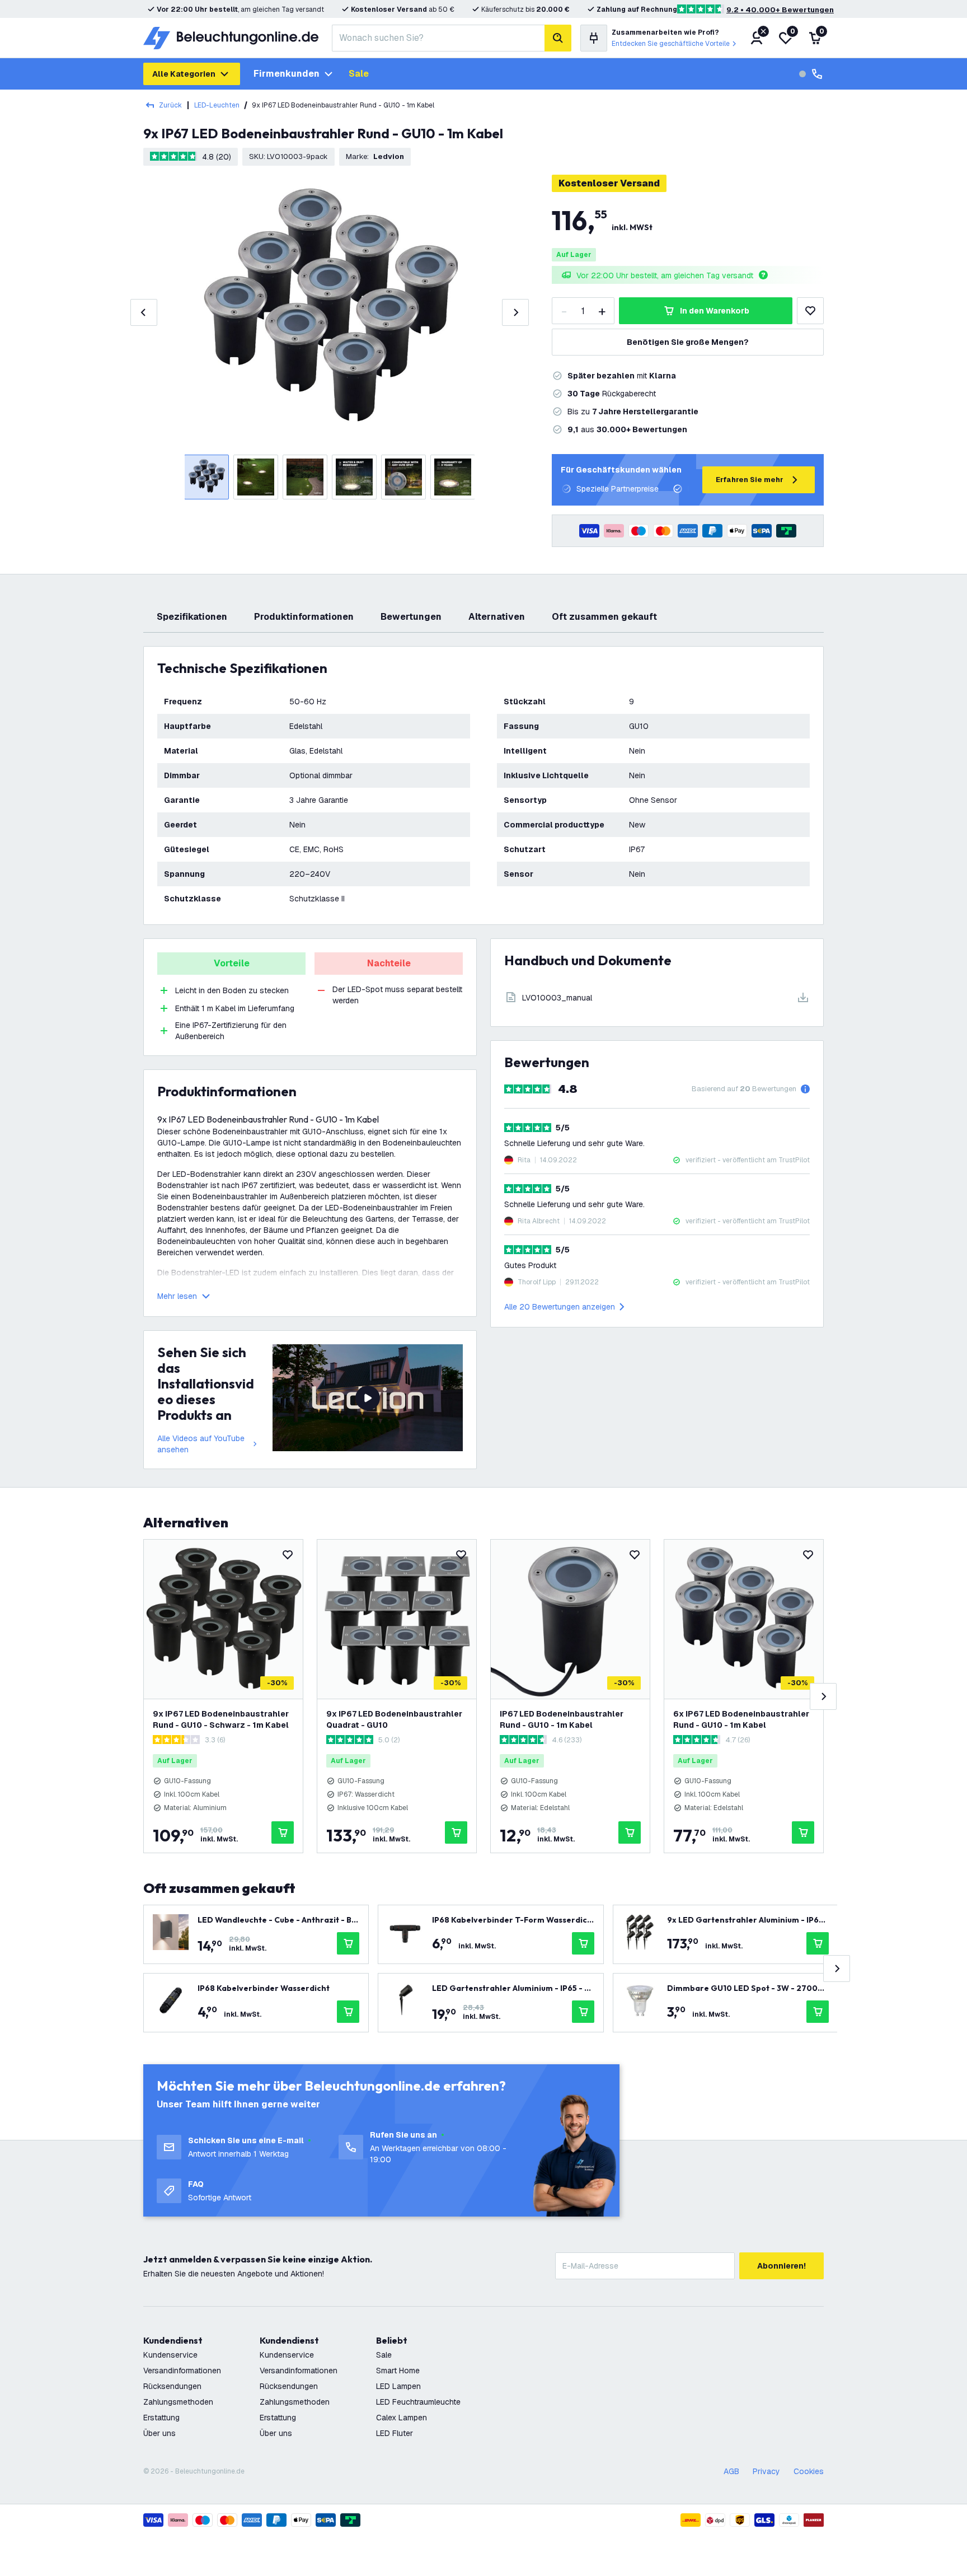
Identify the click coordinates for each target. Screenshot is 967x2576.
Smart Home (398, 2371)
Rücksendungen (172, 2386)
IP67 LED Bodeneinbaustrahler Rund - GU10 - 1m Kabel (562, 1719)
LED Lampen (398, 2386)
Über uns (159, 2433)
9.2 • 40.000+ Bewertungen (780, 10)
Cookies (809, 2471)
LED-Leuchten (217, 105)
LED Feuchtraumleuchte (418, 2402)
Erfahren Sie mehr (750, 480)
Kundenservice (170, 2355)
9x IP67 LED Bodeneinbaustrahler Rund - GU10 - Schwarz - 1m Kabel (221, 1719)
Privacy (766, 2471)
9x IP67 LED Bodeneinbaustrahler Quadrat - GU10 (394, 1719)
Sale (359, 74)
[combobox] (438, 38)
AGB (731, 2471)
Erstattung (161, 2418)
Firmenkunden (287, 74)
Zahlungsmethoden (178, 2402)
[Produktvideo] (368, 1398)
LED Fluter (395, 2433)
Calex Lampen (402, 2418)
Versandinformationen (182, 2371)
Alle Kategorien (184, 74)
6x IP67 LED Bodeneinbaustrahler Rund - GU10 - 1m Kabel (741, 1719)
